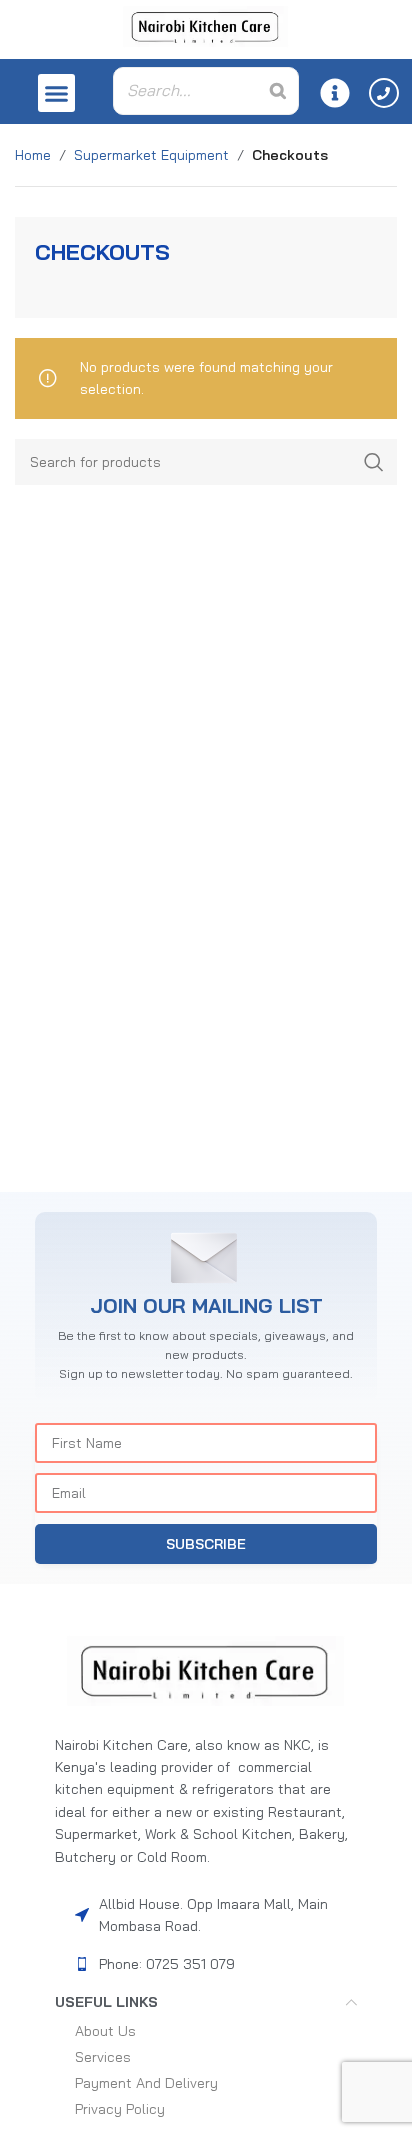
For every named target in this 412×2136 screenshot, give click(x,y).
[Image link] (206, 1670)
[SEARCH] (374, 462)
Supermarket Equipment (151, 155)
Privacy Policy (120, 2109)
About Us (105, 2031)
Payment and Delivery (146, 2083)
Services (103, 2057)
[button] (57, 93)
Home (33, 155)
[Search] (278, 91)
